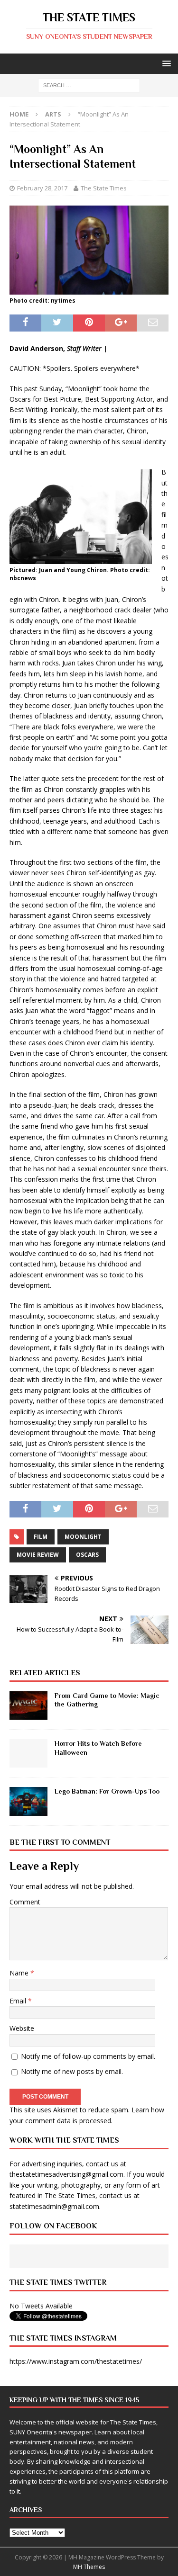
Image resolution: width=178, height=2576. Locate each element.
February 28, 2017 (42, 188)
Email (19, 2001)
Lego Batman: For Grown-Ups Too (107, 1791)
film (41, 1537)
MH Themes (89, 2567)
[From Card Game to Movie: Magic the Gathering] (28, 1705)
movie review (38, 1555)
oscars (87, 1555)
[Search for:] (89, 85)
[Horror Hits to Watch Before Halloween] (28, 1753)
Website (22, 2028)
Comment (25, 1902)
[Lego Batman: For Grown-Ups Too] (28, 1801)
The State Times (104, 188)
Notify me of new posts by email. (72, 2071)
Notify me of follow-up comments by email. (88, 2056)
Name (20, 1973)
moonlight (83, 1537)
